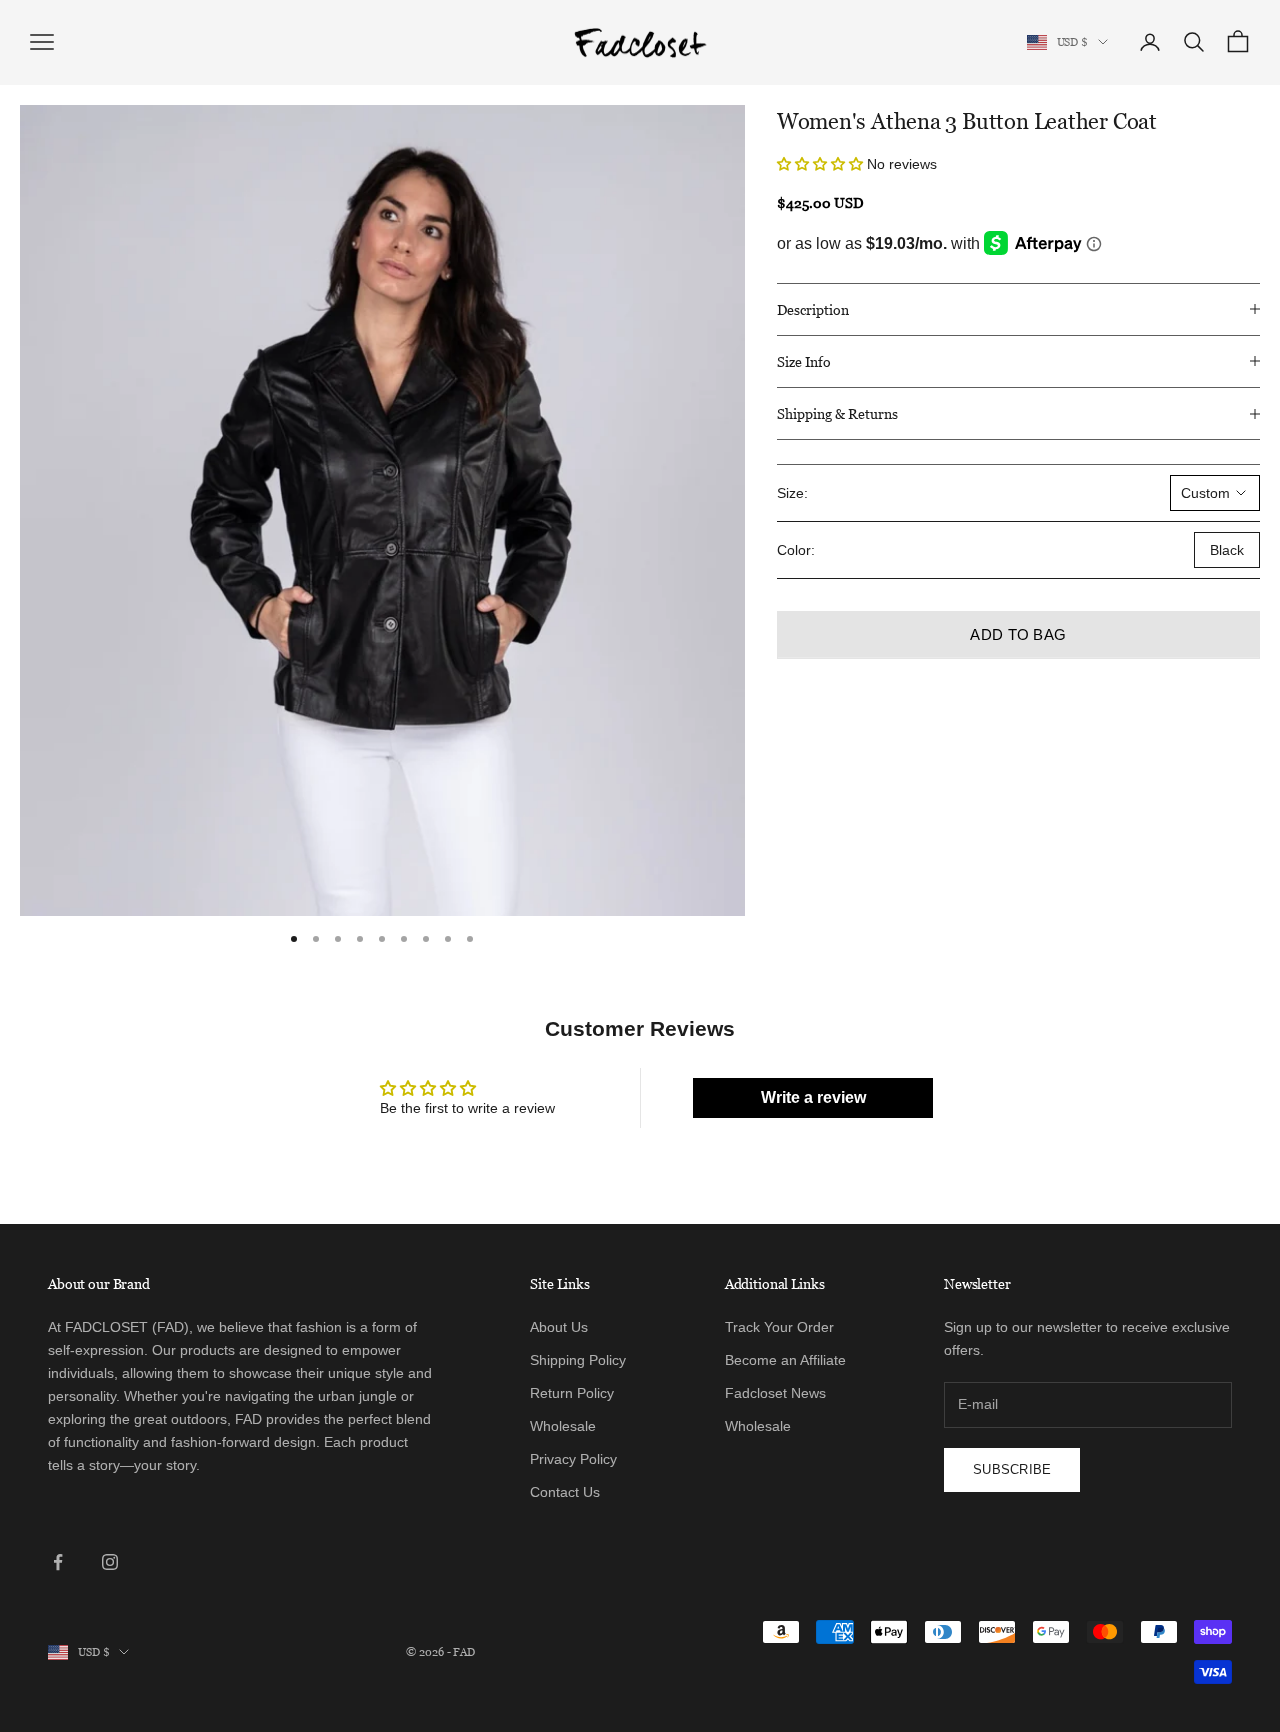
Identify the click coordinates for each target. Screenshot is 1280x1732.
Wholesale (563, 1426)
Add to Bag (1018, 634)
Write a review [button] (813, 1097)
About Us (559, 1327)
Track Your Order (779, 1327)
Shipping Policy (578, 1360)
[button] (822, 164)
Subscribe (1012, 1469)
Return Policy (572, 1393)
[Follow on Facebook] (58, 1562)
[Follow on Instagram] (110, 1562)
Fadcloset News (775, 1393)
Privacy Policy (573, 1459)
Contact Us (565, 1492)
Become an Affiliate (785, 1360)
